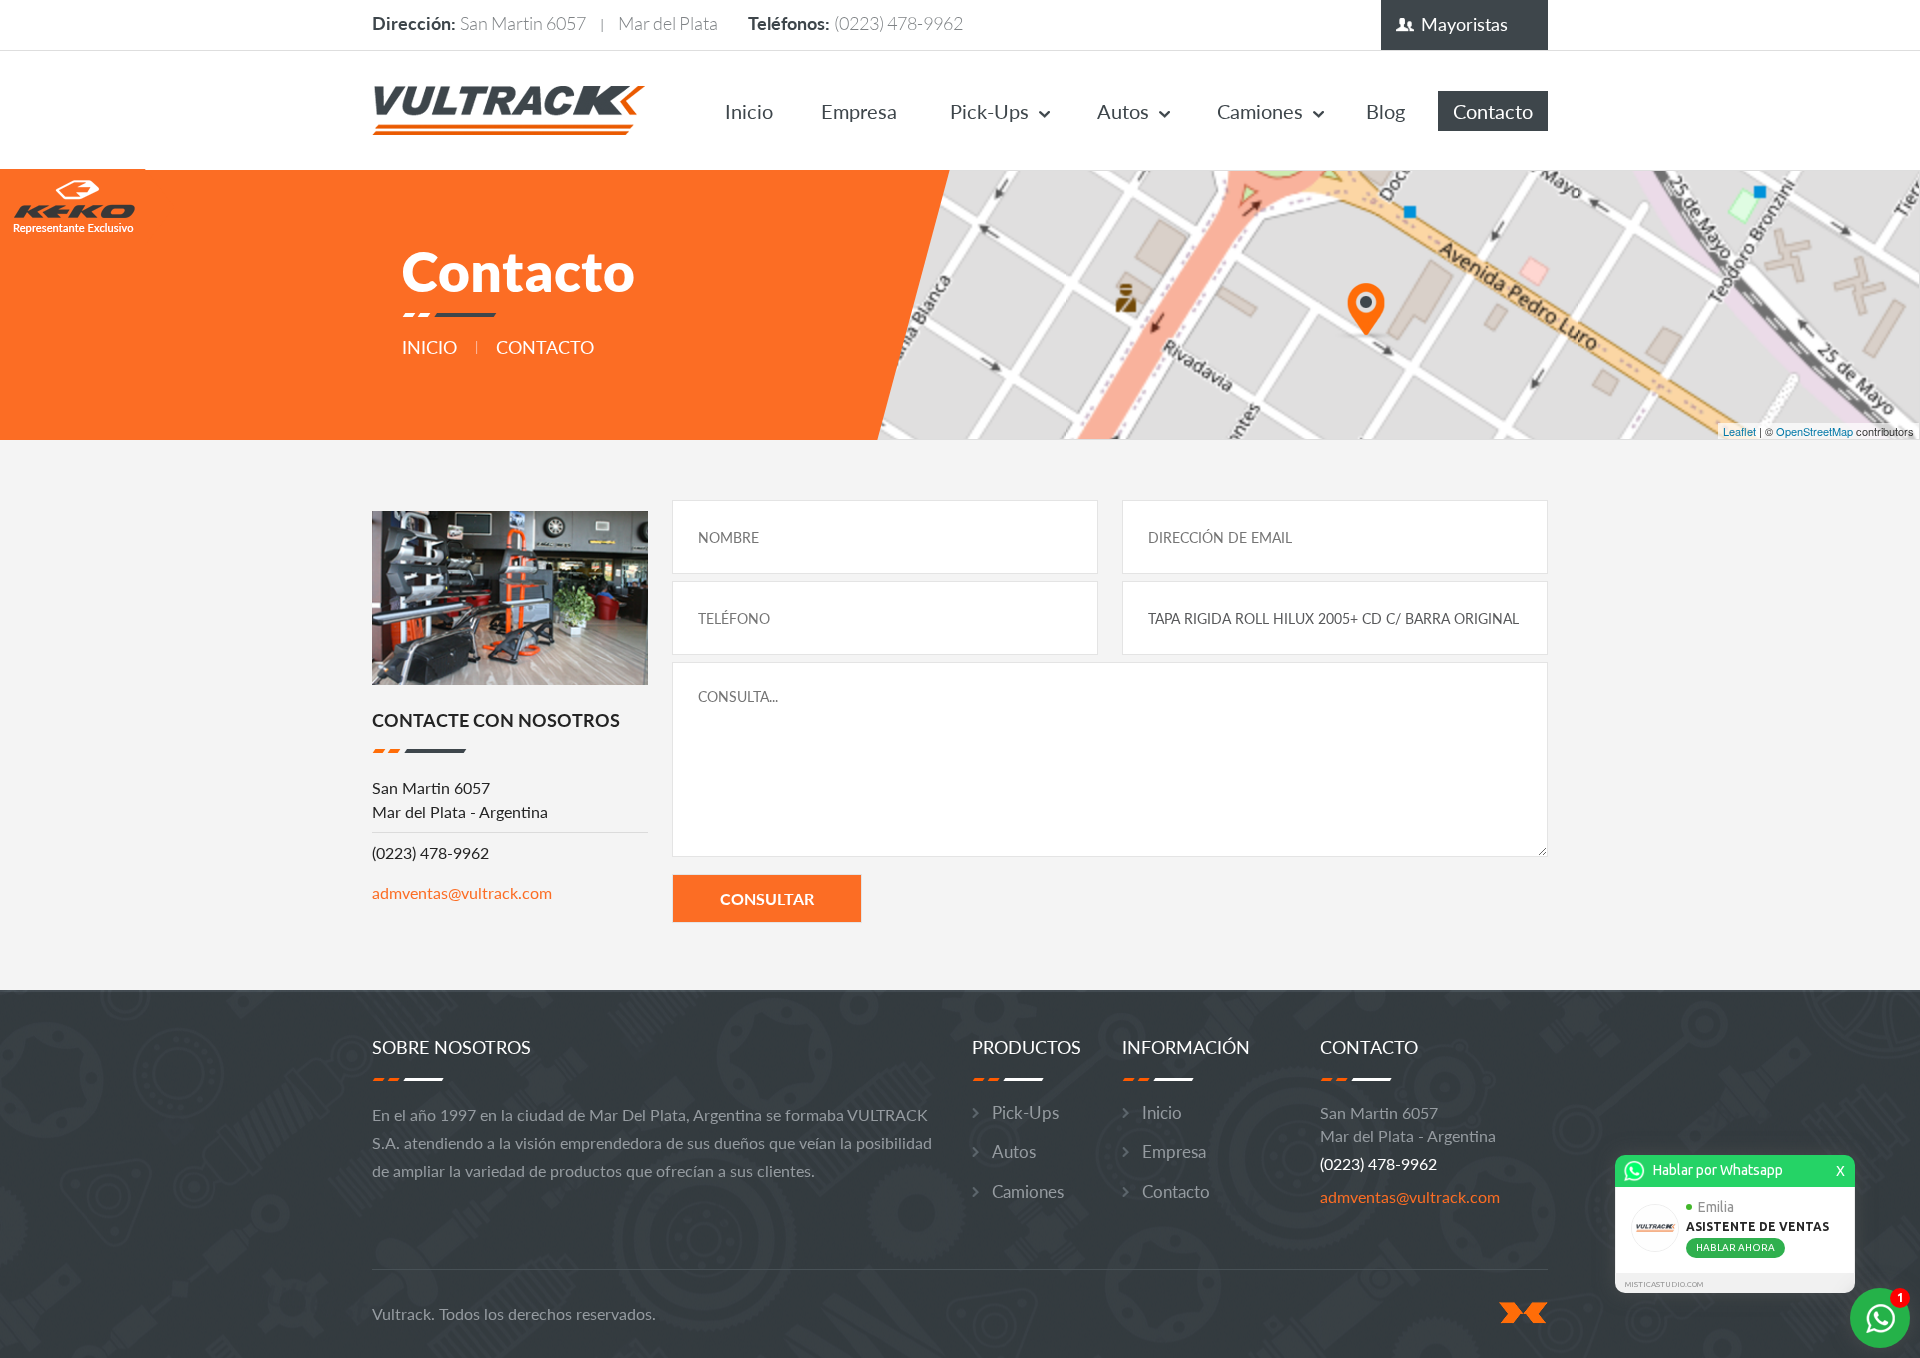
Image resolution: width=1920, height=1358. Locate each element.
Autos (1123, 111)
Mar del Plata (668, 23)
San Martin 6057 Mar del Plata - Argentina (460, 799)
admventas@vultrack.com (462, 892)
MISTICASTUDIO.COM (1664, 1284)
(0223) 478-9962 (898, 23)
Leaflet (1739, 431)
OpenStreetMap (1814, 431)
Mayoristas (1464, 24)
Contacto (1493, 111)
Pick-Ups (989, 111)
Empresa (859, 111)
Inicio (749, 111)
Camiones (1260, 111)
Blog (1385, 111)
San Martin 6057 (523, 23)
